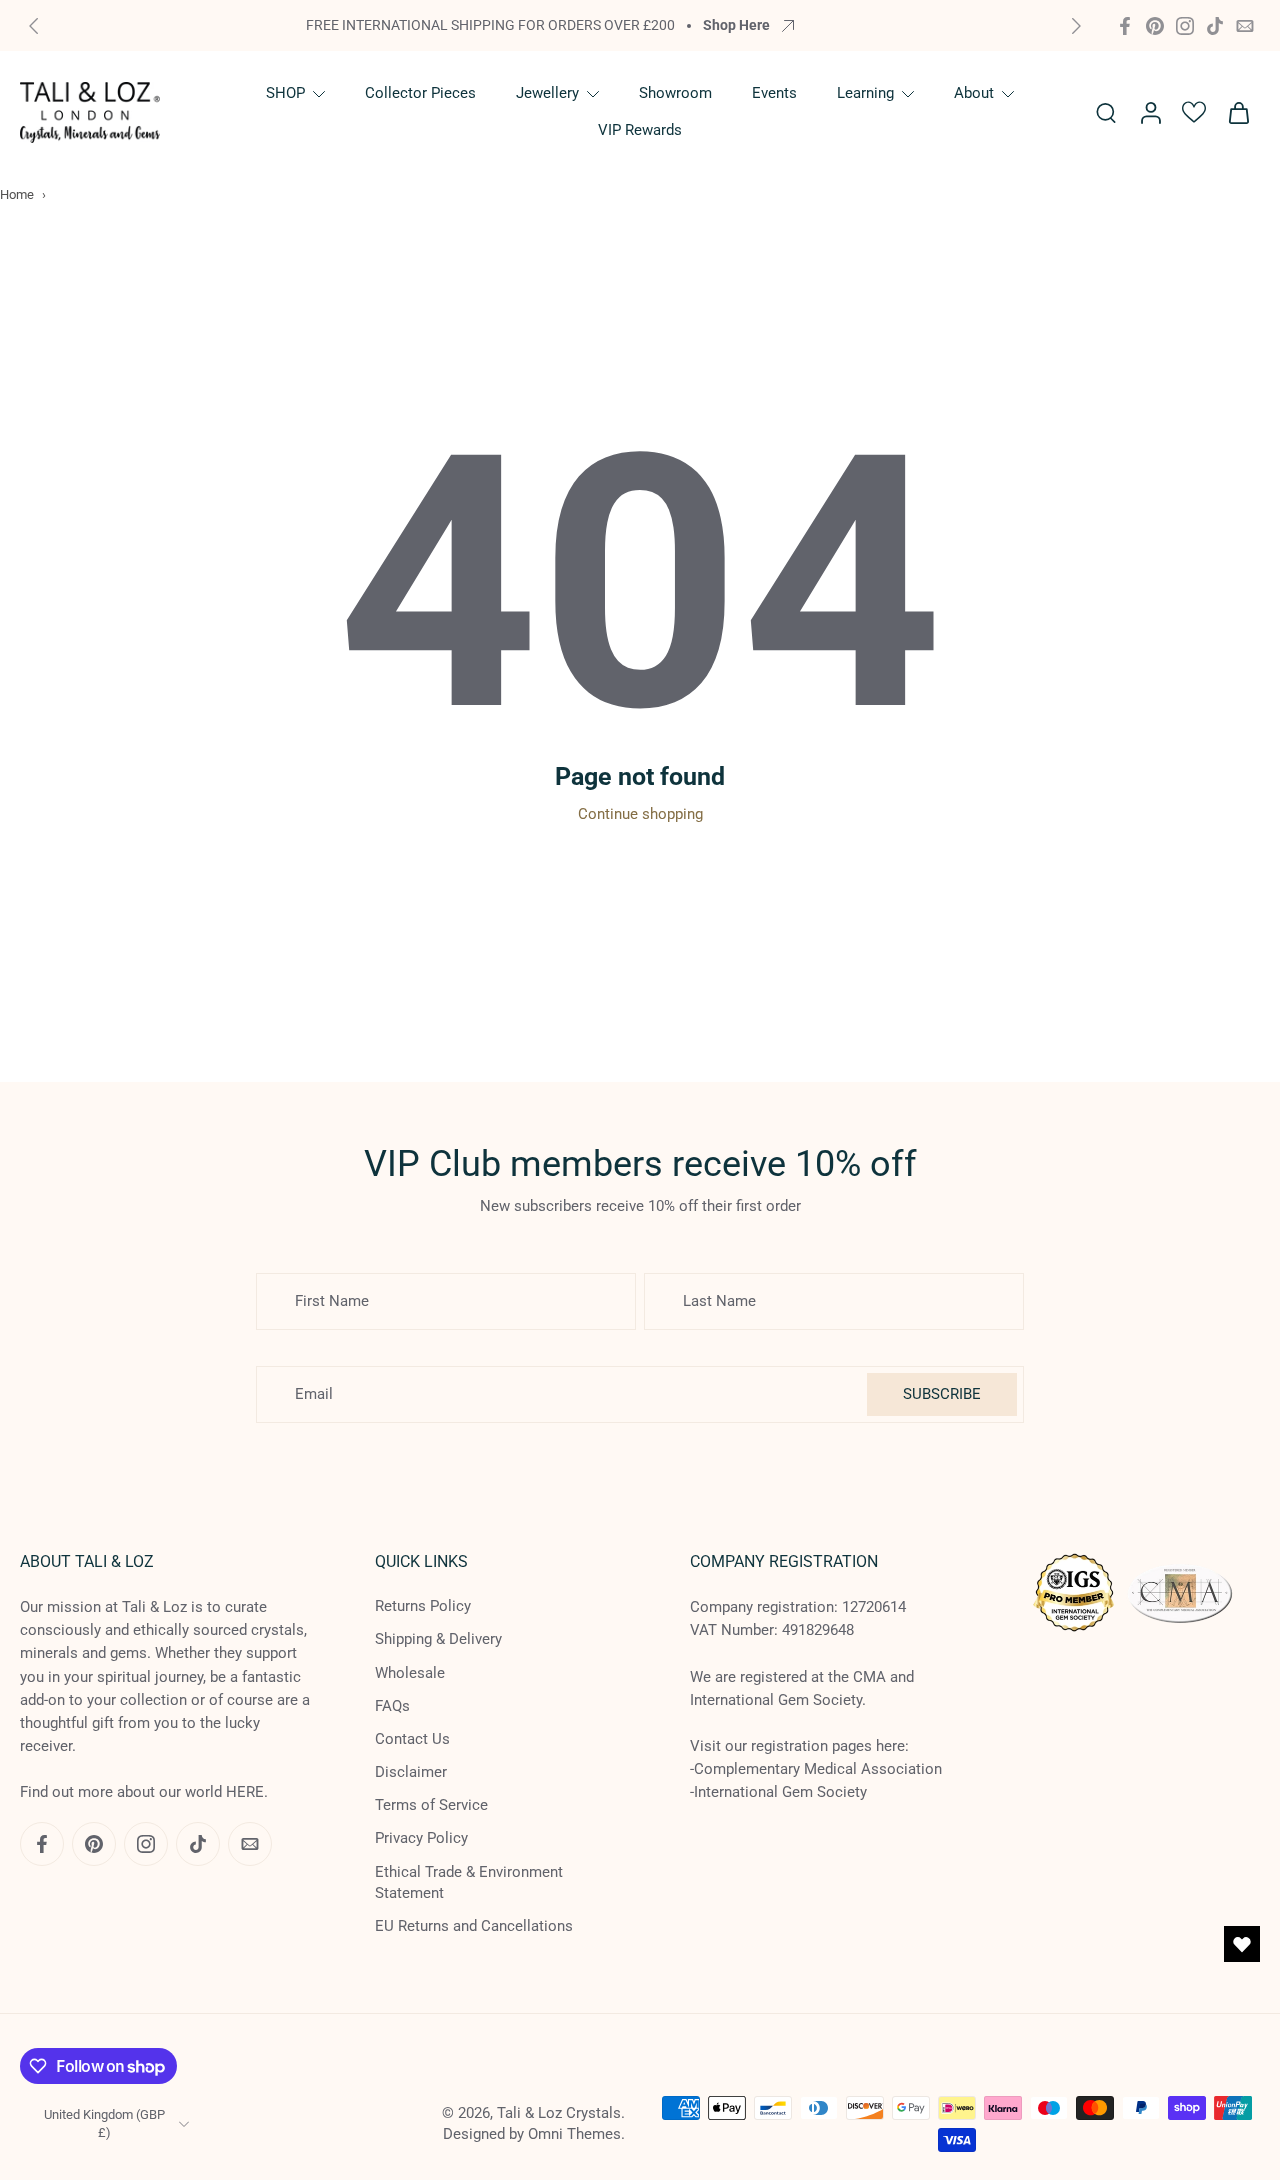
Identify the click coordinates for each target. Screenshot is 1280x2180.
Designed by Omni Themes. (534, 2134)
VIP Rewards (640, 130)
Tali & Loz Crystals (559, 2113)
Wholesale (410, 1672)
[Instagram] (1185, 26)
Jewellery (547, 93)
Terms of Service (431, 1805)
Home (17, 194)
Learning (865, 93)
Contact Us (412, 1739)
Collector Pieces (420, 93)
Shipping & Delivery (438, 1639)
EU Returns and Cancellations (474, 1926)
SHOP (285, 93)
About (974, 93)
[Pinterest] (1155, 26)
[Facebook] (1125, 26)
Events (774, 93)
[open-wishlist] (1242, 1944)
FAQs (392, 1705)
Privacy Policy (421, 1838)
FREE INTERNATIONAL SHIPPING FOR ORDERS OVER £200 (490, 25)
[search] (1106, 112)
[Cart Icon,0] (1238, 112)
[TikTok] (1215, 26)
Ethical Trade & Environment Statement (469, 1881)
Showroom (675, 93)
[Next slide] (1076, 26)
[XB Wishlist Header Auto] (1194, 112)
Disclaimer (411, 1772)
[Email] (1245, 26)
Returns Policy (423, 1606)
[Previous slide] (34, 26)
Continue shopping (640, 814)
